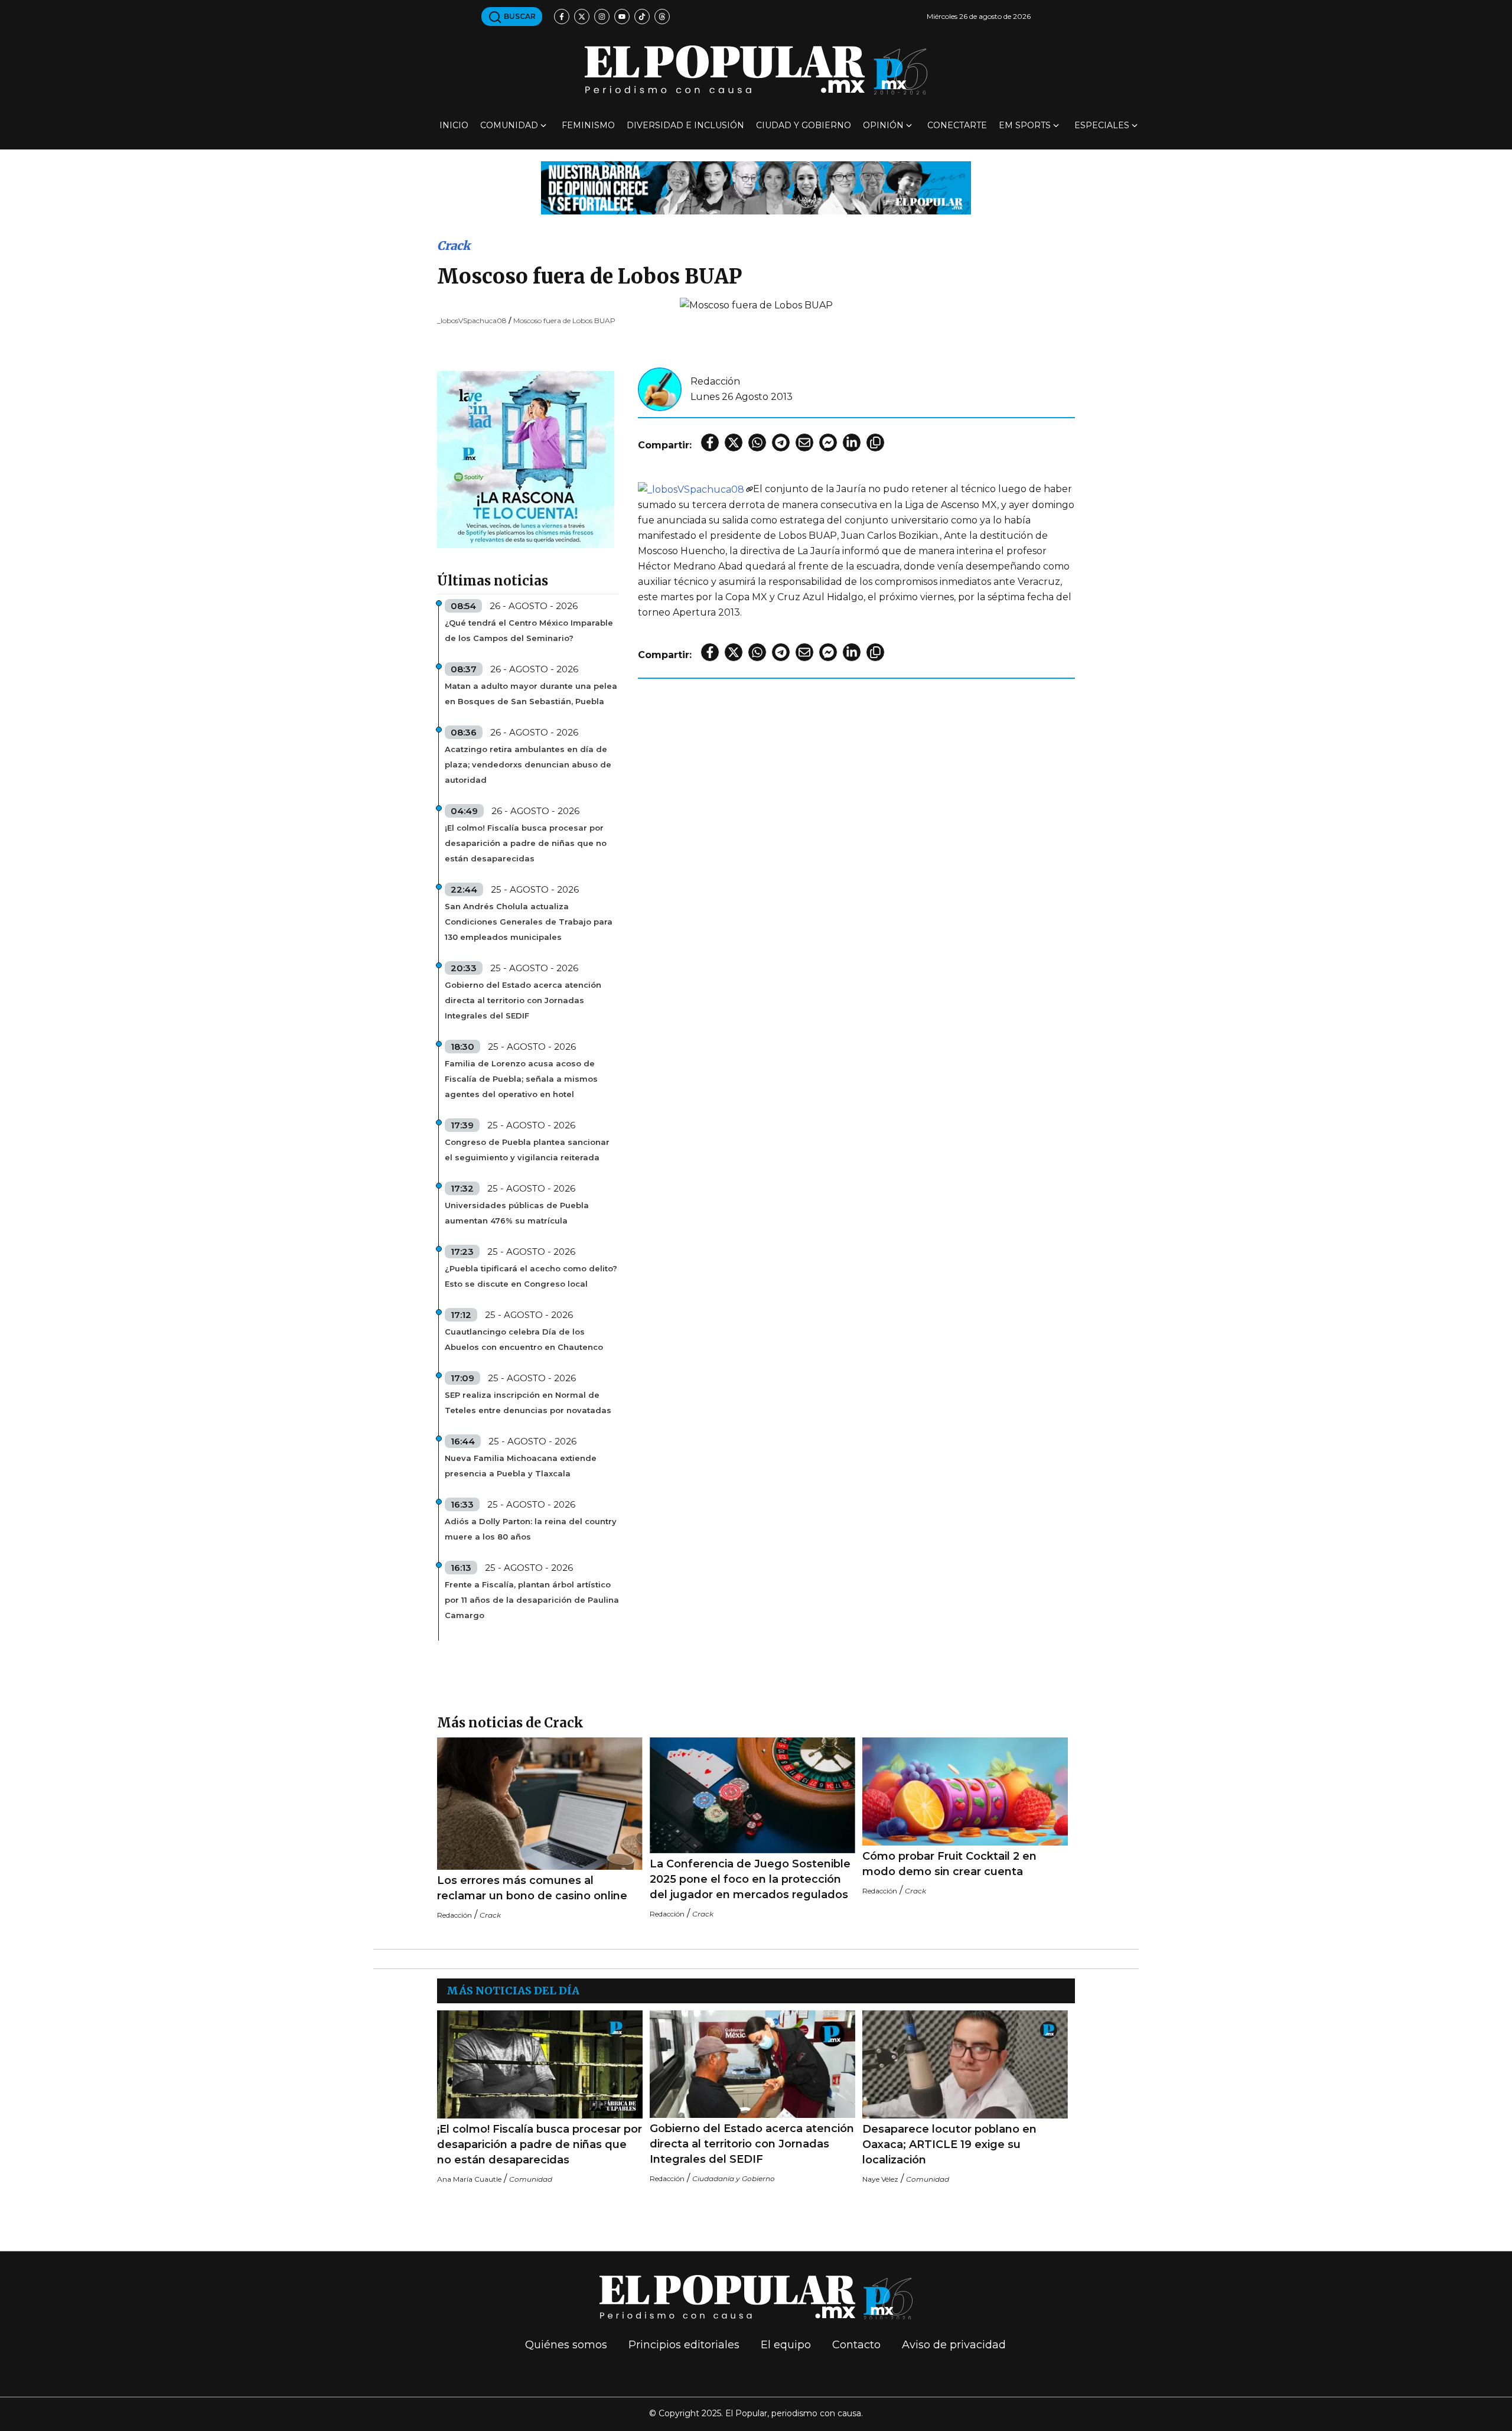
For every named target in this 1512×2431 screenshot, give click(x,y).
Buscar (519, 16)
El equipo (786, 2345)
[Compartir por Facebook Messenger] (828, 442)
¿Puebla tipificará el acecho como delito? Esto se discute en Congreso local (531, 1276)
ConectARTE (957, 125)
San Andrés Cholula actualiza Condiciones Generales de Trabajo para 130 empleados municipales (529, 922)
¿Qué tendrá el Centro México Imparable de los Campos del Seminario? (529, 630)
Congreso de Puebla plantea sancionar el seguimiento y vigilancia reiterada (527, 1150)
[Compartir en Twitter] (734, 442)
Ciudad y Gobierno (804, 125)
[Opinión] (756, 187)
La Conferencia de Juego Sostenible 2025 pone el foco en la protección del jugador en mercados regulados (750, 1879)
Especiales (1102, 125)
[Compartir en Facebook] (710, 442)
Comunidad (509, 125)
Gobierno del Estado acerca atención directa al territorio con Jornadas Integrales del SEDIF (523, 1000)
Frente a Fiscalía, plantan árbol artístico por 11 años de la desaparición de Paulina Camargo (532, 1600)
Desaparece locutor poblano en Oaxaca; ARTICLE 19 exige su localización (949, 2144)
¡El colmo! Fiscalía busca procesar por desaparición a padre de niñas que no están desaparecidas (526, 843)
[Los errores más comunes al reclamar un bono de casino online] (540, 1804)
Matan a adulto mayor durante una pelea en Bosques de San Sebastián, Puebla (531, 694)
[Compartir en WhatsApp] (757, 442)
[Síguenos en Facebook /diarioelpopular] (562, 17)
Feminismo (588, 125)
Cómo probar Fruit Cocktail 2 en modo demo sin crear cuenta (949, 1864)
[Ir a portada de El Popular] (756, 70)
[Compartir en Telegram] (781, 442)
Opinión (883, 125)
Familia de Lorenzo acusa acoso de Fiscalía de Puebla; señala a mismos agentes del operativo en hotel (521, 1079)
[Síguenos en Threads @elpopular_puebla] (662, 17)
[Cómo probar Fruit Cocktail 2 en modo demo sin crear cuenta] (965, 1791)
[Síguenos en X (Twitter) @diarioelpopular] (582, 17)
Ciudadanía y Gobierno (734, 2178)
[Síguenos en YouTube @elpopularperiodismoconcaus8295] (622, 17)
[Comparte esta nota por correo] (804, 442)
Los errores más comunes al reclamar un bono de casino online (532, 1888)
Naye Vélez (880, 2179)
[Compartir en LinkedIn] (852, 442)
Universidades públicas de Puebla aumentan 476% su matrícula (517, 1213)
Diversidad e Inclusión (685, 125)
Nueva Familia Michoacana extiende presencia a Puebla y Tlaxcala (521, 1466)
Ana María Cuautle (469, 2179)
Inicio (454, 125)
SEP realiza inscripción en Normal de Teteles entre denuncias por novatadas (528, 1402)
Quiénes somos (566, 2345)
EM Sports (1025, 125)
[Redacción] (660, 388)
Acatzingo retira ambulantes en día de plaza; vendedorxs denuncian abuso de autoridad (528, 764)
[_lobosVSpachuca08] (695, 489)
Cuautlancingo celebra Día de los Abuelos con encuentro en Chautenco (524, 1339)
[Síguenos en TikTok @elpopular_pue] (642, 17)
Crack (454, 245)
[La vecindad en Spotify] (526, 459)
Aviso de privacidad (954, 2345)
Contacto (856, 2345)
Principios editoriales (684, 2345)
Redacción (715, 381)
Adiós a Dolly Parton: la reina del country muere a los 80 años (531, 1529)
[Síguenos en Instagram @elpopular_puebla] (602, 17)
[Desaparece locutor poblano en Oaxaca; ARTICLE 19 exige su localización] (965, 2064)
